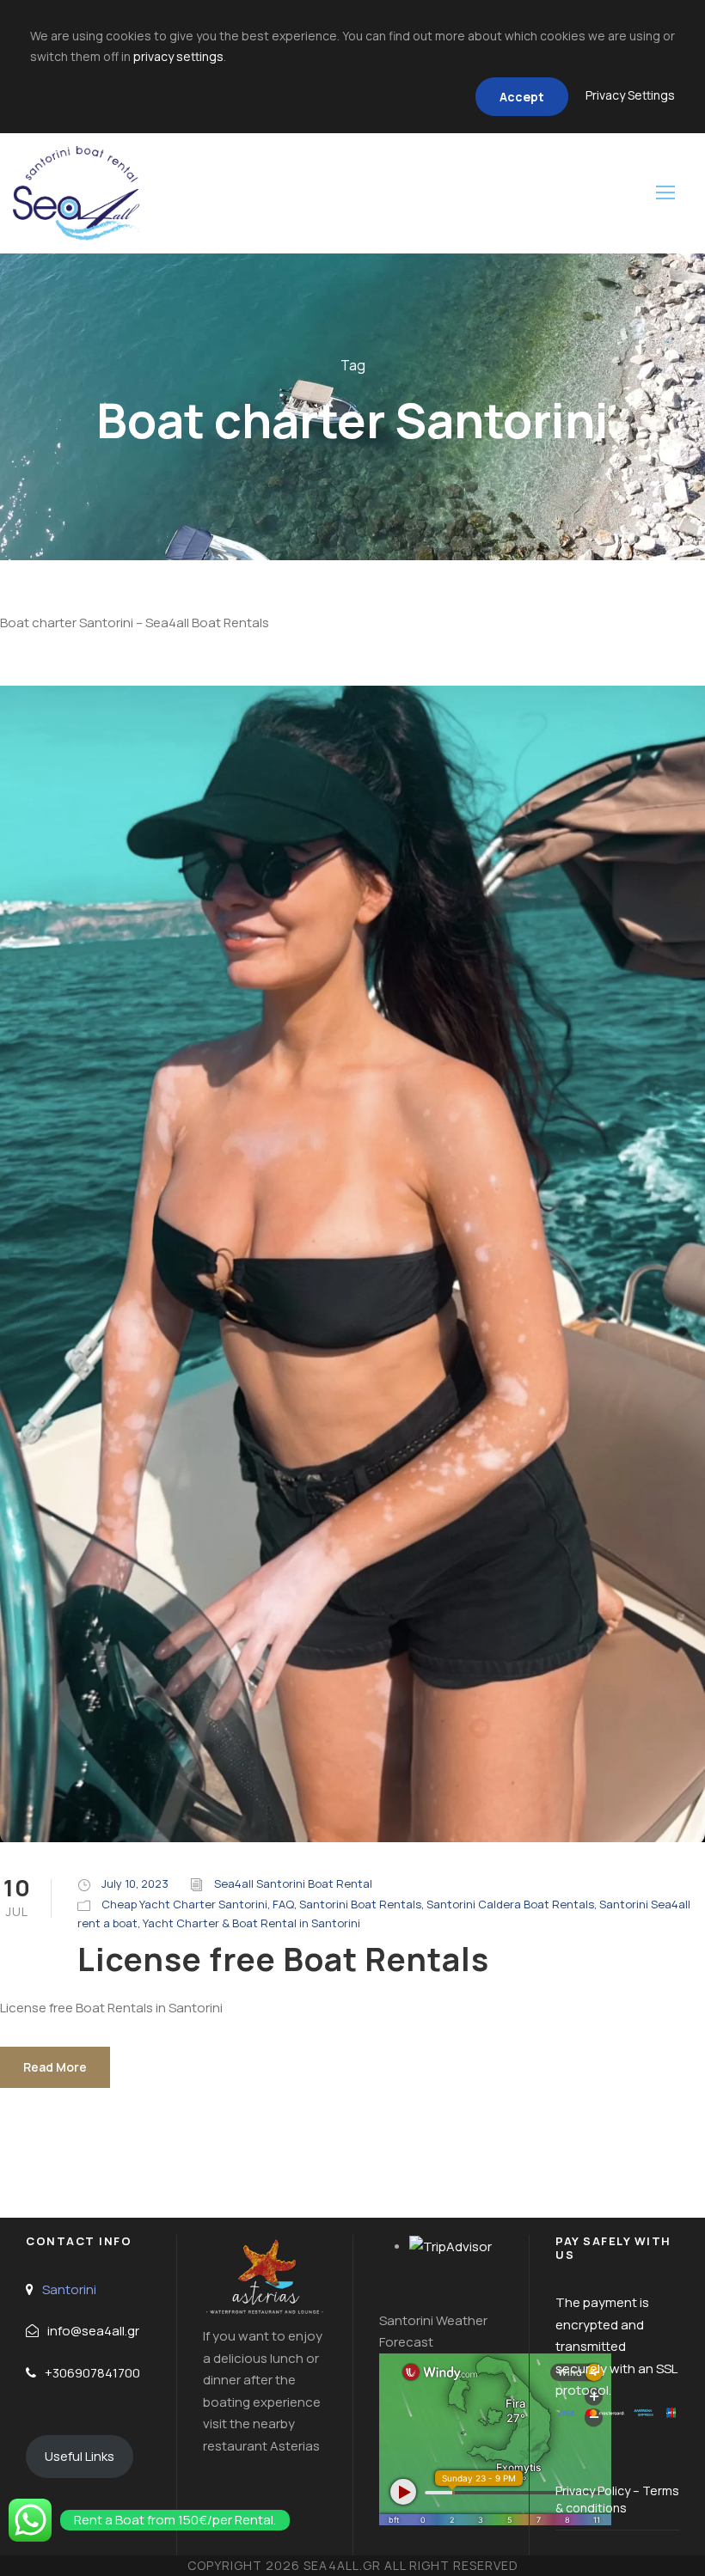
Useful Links (80, 2456)
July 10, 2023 (135, 1883)
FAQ (283, 1904)
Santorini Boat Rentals (360, 1904)
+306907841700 (92, 2373)
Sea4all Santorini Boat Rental (293, 1883)
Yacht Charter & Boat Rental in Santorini (251, 1923)
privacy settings (178, 56)
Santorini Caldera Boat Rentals (510, 1904)
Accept (522, 97)
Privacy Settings (630, 95)
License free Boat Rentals (283, 1959)
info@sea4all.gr (93, 2331)
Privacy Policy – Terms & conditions (617, 2499)
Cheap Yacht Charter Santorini (184, 1904)
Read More (55, 2067)
